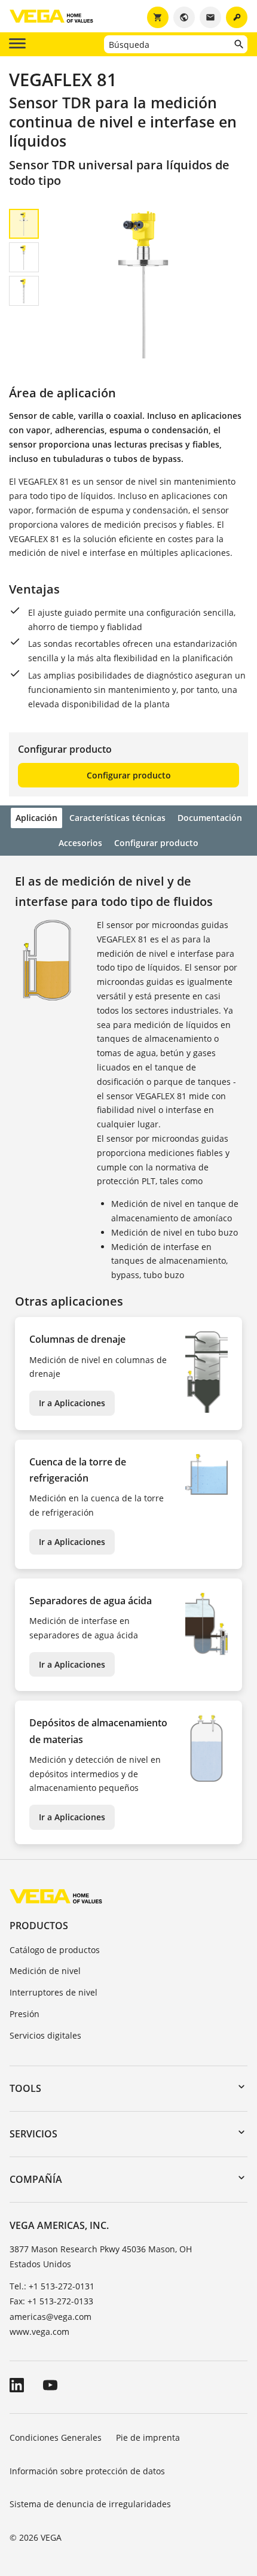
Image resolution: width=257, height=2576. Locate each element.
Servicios (33, 2134)
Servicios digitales (45, 2035)
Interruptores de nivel (53, 1992)
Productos (39, 1926)
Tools (25, 2088)
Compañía (36, 2179)
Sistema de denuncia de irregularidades (90, 2504)
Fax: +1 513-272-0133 (51, 2301)
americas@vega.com (51, 2317)
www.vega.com (39, 2332)
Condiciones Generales (56, 2437)
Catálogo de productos (55, 1950)
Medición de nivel (45, 1971)
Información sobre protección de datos (87, 2471)
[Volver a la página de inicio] (56, 1896)
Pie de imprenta (148, 2437)
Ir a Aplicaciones (72, 1403)
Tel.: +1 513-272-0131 (52, 2286)
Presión (25, 2014)
